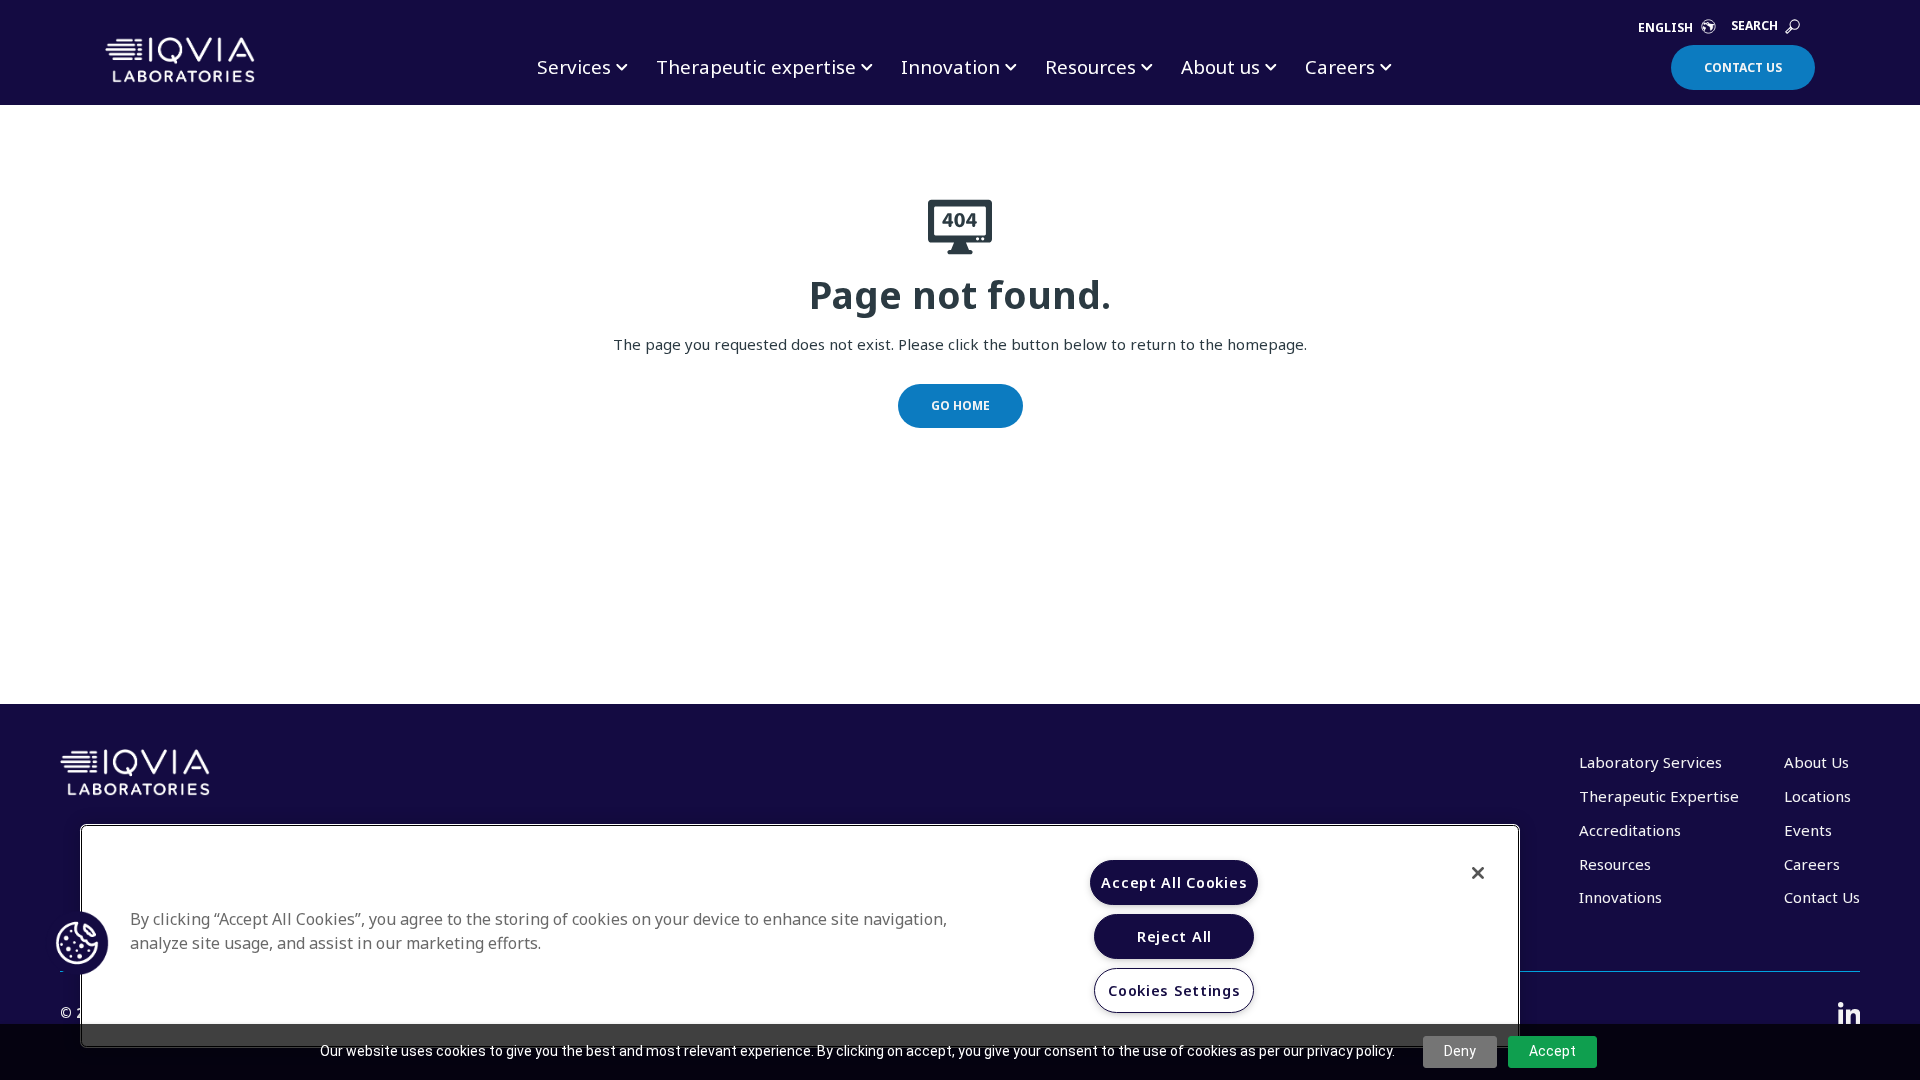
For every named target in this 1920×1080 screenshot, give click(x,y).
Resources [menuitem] (1615, 864)
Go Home (960, 405)
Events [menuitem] (1808, 830)
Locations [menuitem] (1817, 796)
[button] (77, 943)
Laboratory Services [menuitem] (1650, 762)
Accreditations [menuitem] (1630, 830)
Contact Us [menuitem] (1822, 897)
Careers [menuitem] (1812, 864)
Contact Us (1743, 67)
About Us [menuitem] (1816, 762)
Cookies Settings (1174, 990)
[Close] (1478, 873)
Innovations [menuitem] (1620, 897)
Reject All (1174, 936)
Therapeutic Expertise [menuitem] (1659, 796)
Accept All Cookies (1174, 882)
